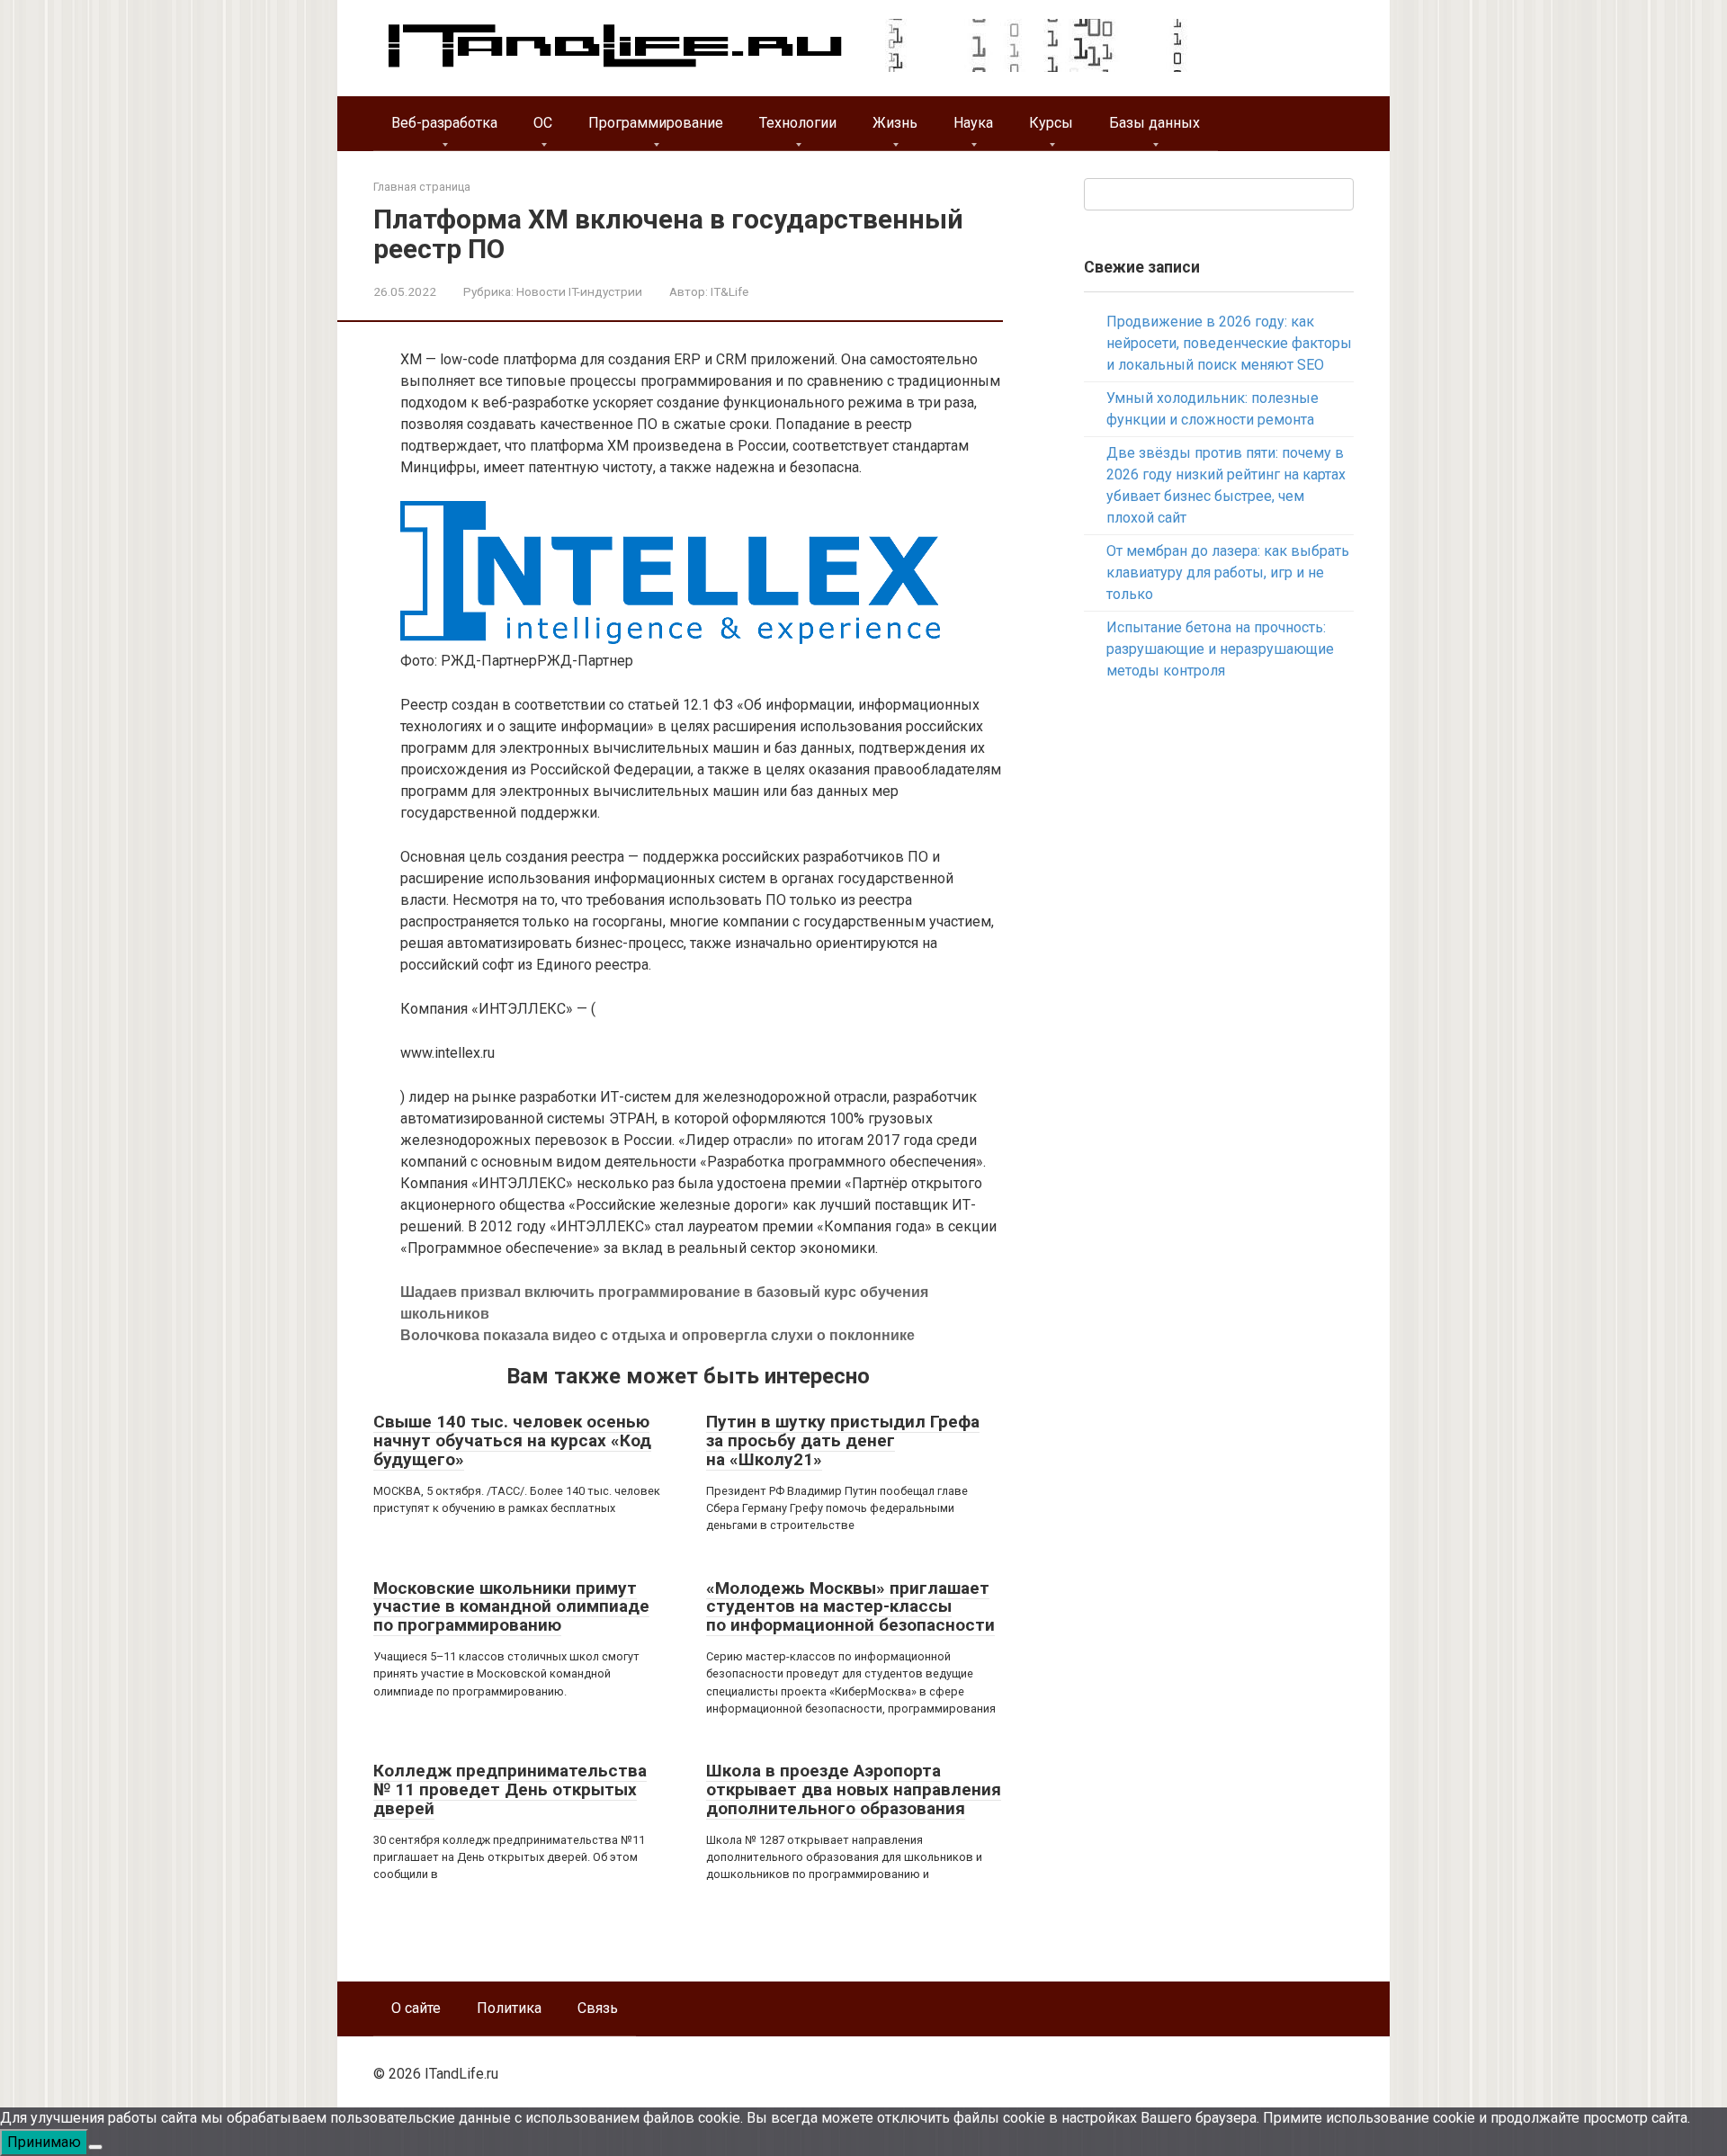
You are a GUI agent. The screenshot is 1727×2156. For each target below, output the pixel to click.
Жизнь (895, 123)
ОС (543, 123)
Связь (598, 2008)
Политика (509, 2008)
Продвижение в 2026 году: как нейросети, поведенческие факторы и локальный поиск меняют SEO (1229, 343)
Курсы (1051, 123)
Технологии (798, 123)
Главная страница (422, 187)
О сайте (416, 2008)
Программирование (656, 123)
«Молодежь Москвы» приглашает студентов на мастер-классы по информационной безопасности (850, 1607)
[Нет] (95, 2147)
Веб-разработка (444, 123)
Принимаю (44, 2142)
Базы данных (1154, 123)
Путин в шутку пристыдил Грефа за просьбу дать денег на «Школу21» (843, 1440)
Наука (973, 123)
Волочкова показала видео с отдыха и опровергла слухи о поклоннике (658, 1335)
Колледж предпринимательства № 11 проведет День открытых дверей (510, 1789)
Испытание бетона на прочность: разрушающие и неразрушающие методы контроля (1220, 649)
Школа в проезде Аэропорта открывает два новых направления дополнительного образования (854, 1789)
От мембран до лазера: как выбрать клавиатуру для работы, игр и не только (1228, 573)
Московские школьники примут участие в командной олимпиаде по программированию (511, 1607)
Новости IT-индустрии (579, 291)
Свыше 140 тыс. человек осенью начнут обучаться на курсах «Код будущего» (512, 1440)
